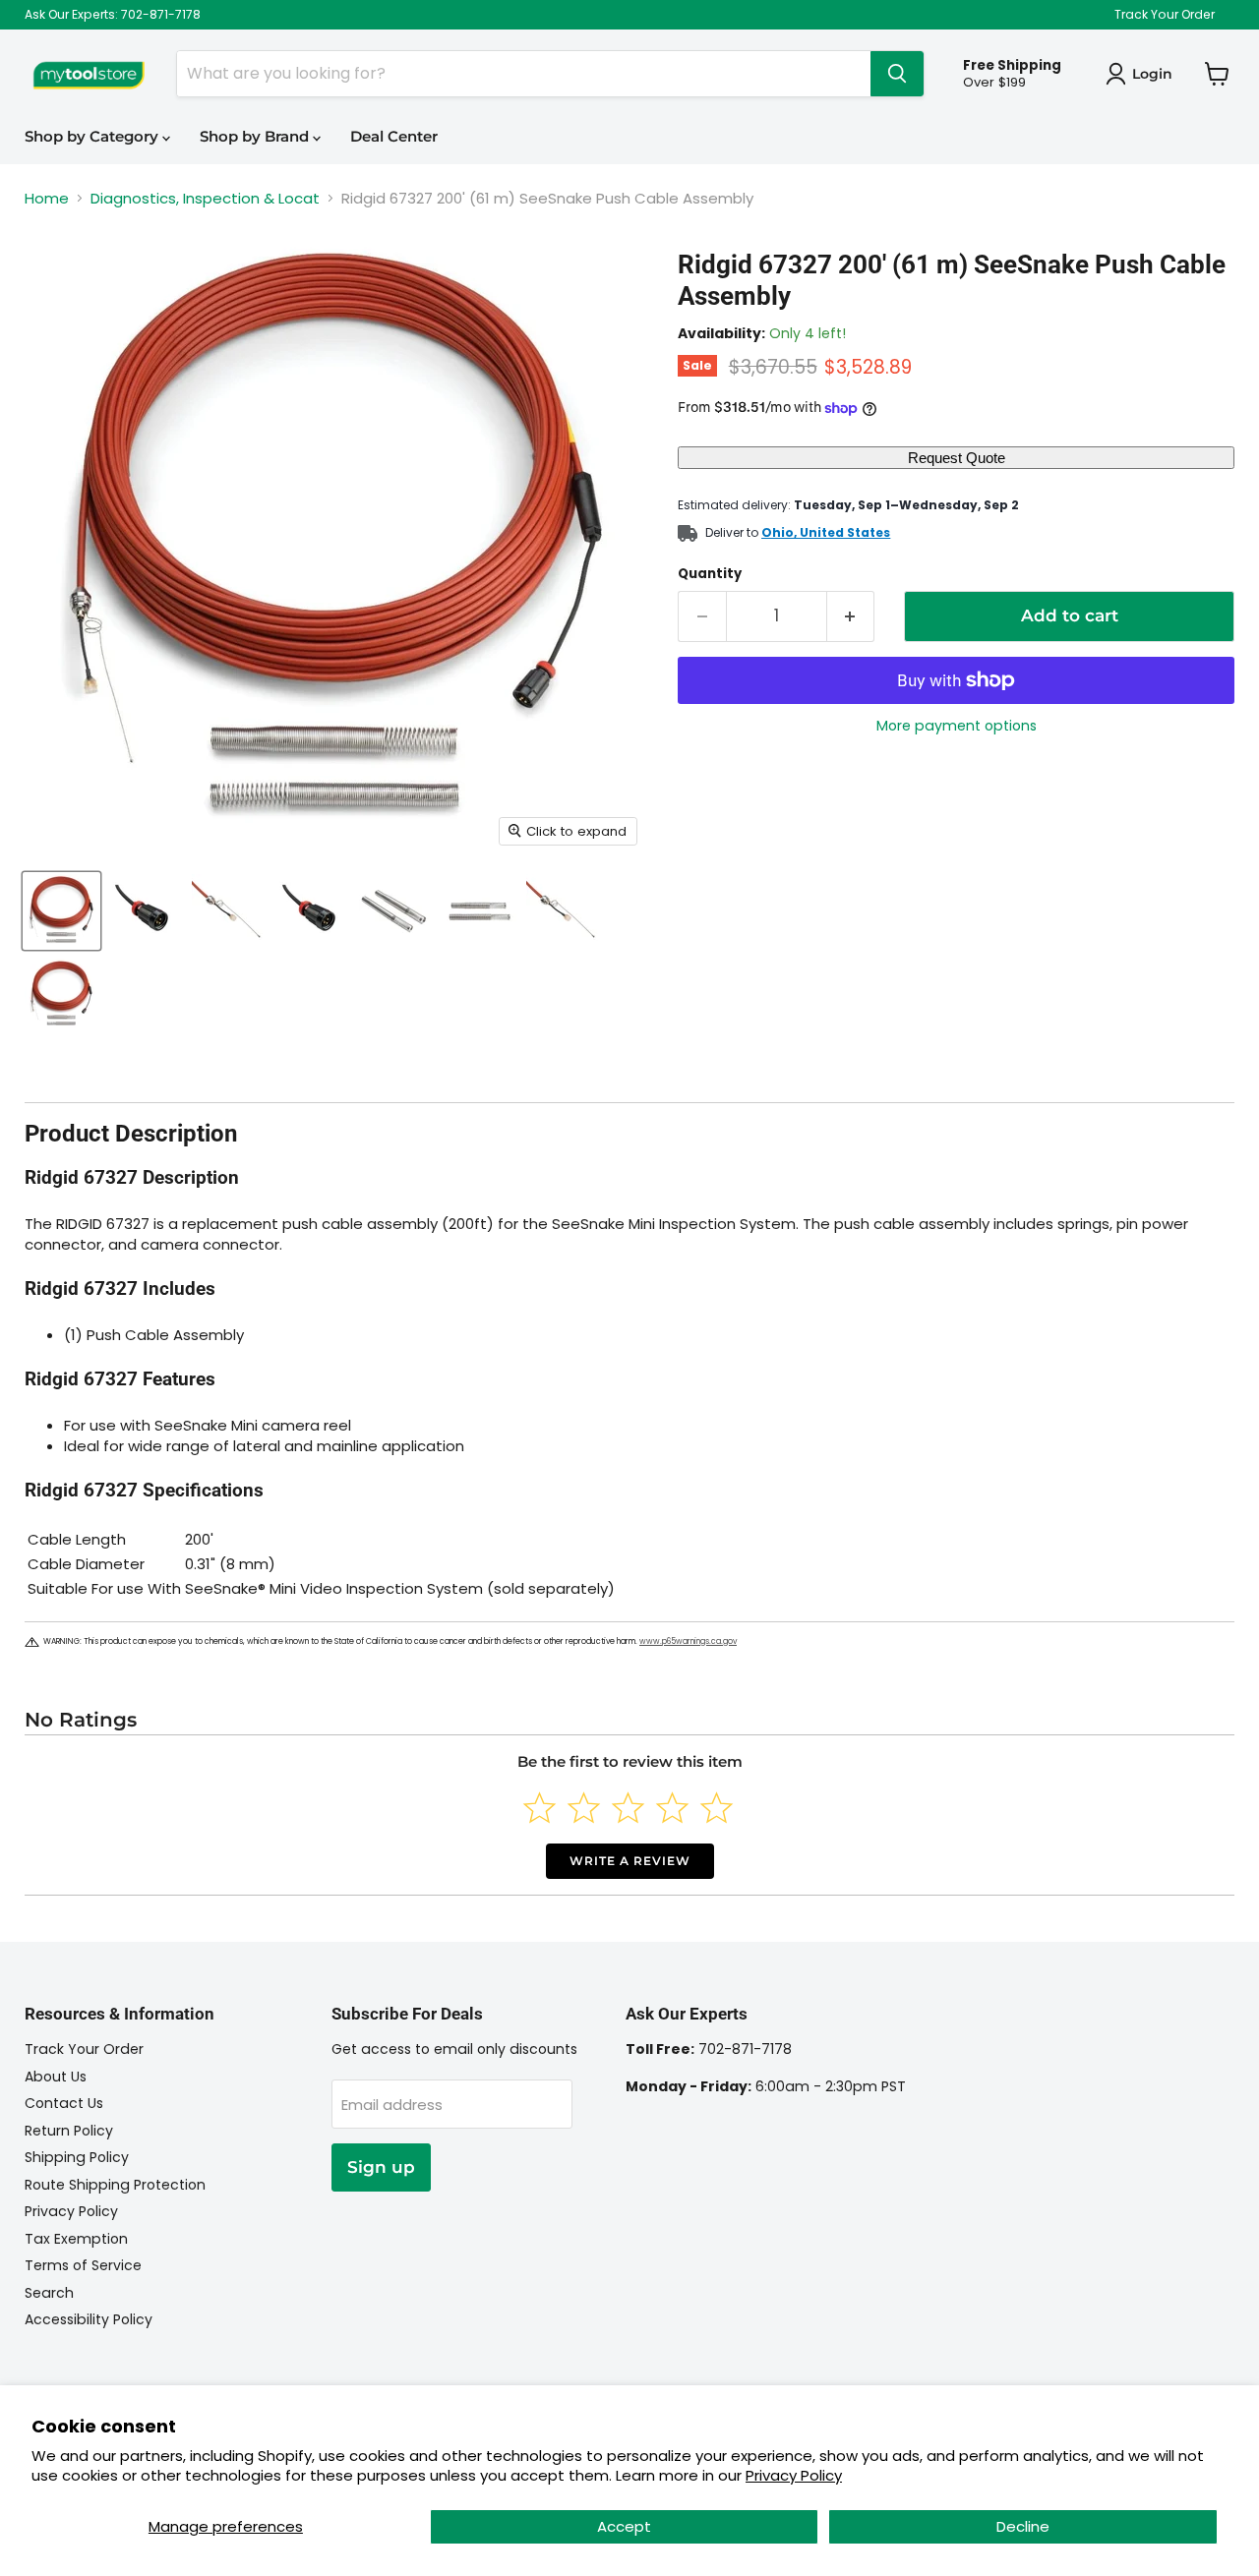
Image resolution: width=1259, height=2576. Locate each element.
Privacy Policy (794, 2475)
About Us (56, 2077)
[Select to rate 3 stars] (628, 1808)
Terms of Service (83, 2265)
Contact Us (64, 2103)
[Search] (897, 74)
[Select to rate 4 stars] (672, 1808)
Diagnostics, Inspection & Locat (205, 198)
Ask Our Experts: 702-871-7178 (113, 15)
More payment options (957, 726)
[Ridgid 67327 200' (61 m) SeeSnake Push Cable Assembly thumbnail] (61, 911)
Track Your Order (1165, 15)
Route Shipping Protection (115, 2185)
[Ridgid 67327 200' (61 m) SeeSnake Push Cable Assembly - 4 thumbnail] (312, 911)
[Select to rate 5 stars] (717, 1808)
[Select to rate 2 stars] (584, 1808)
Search (49, 2293)
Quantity (710, 574)
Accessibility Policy (89, 2319)
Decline (1023, 2526)
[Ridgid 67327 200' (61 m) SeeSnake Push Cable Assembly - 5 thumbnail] (396, 911)
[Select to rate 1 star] (540, 1808)
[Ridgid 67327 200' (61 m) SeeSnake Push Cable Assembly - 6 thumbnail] (480, 911)
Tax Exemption (76, 2239)
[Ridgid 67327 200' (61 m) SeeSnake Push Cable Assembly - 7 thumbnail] (563, 911)
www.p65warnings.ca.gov (688, 1641)
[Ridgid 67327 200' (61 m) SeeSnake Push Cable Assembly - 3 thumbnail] (229, 911)
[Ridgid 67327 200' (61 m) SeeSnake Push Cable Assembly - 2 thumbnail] (145, 911)
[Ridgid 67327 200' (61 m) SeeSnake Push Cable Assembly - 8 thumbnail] (61, 995)
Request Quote (957, 458)
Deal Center (394, 136)
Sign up (381, 2167)
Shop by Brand (256, 136)
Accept (624, 2526)
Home (47, 198)
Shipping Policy (77, 2157)
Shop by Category (93, 136)
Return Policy (69, 2131)
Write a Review (630, 1861)
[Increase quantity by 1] (851, 616)
